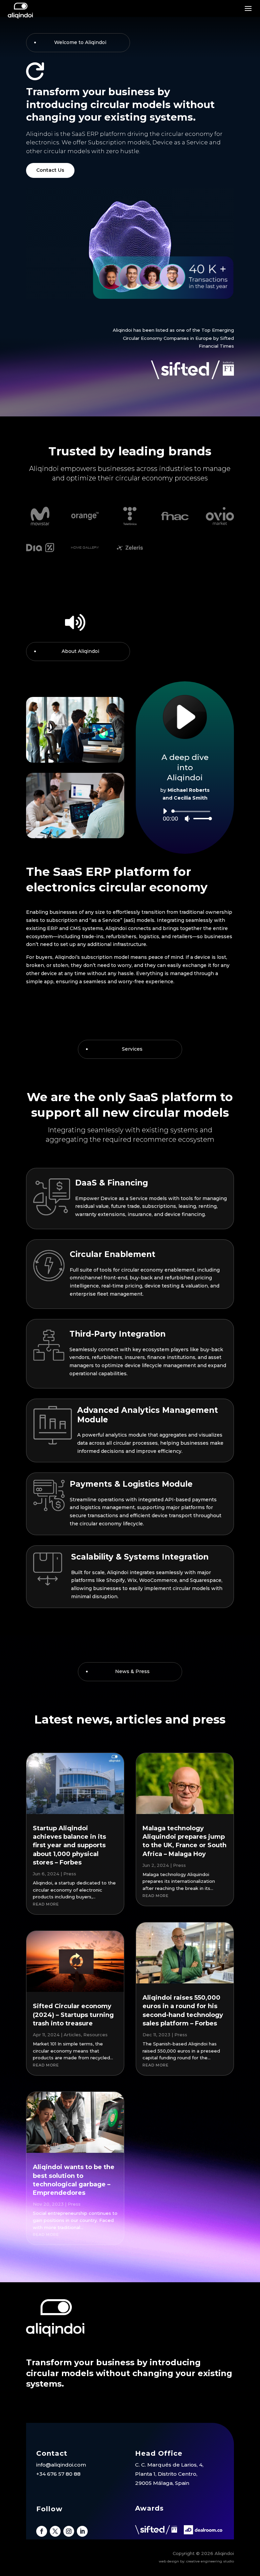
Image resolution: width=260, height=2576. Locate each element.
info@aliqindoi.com (61, 2465)
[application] (185, 815)
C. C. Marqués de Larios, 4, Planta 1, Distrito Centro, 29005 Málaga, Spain (169, 2474)
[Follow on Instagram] (69, 2531)
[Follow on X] (55, 2531)
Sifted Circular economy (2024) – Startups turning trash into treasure (73, 2015)
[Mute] (187, 819)
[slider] (201, 818)
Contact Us (50, 170)
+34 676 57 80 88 (58, 2474)
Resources (95, 2035)
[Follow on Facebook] (42, 2531)
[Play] (165, 811)
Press (70, 1874)
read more (46, 1904)
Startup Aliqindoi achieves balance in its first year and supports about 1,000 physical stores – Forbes (69, 1845)
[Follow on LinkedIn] (82, 2531)
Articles (72, 2035)
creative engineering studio (210, 2561)
